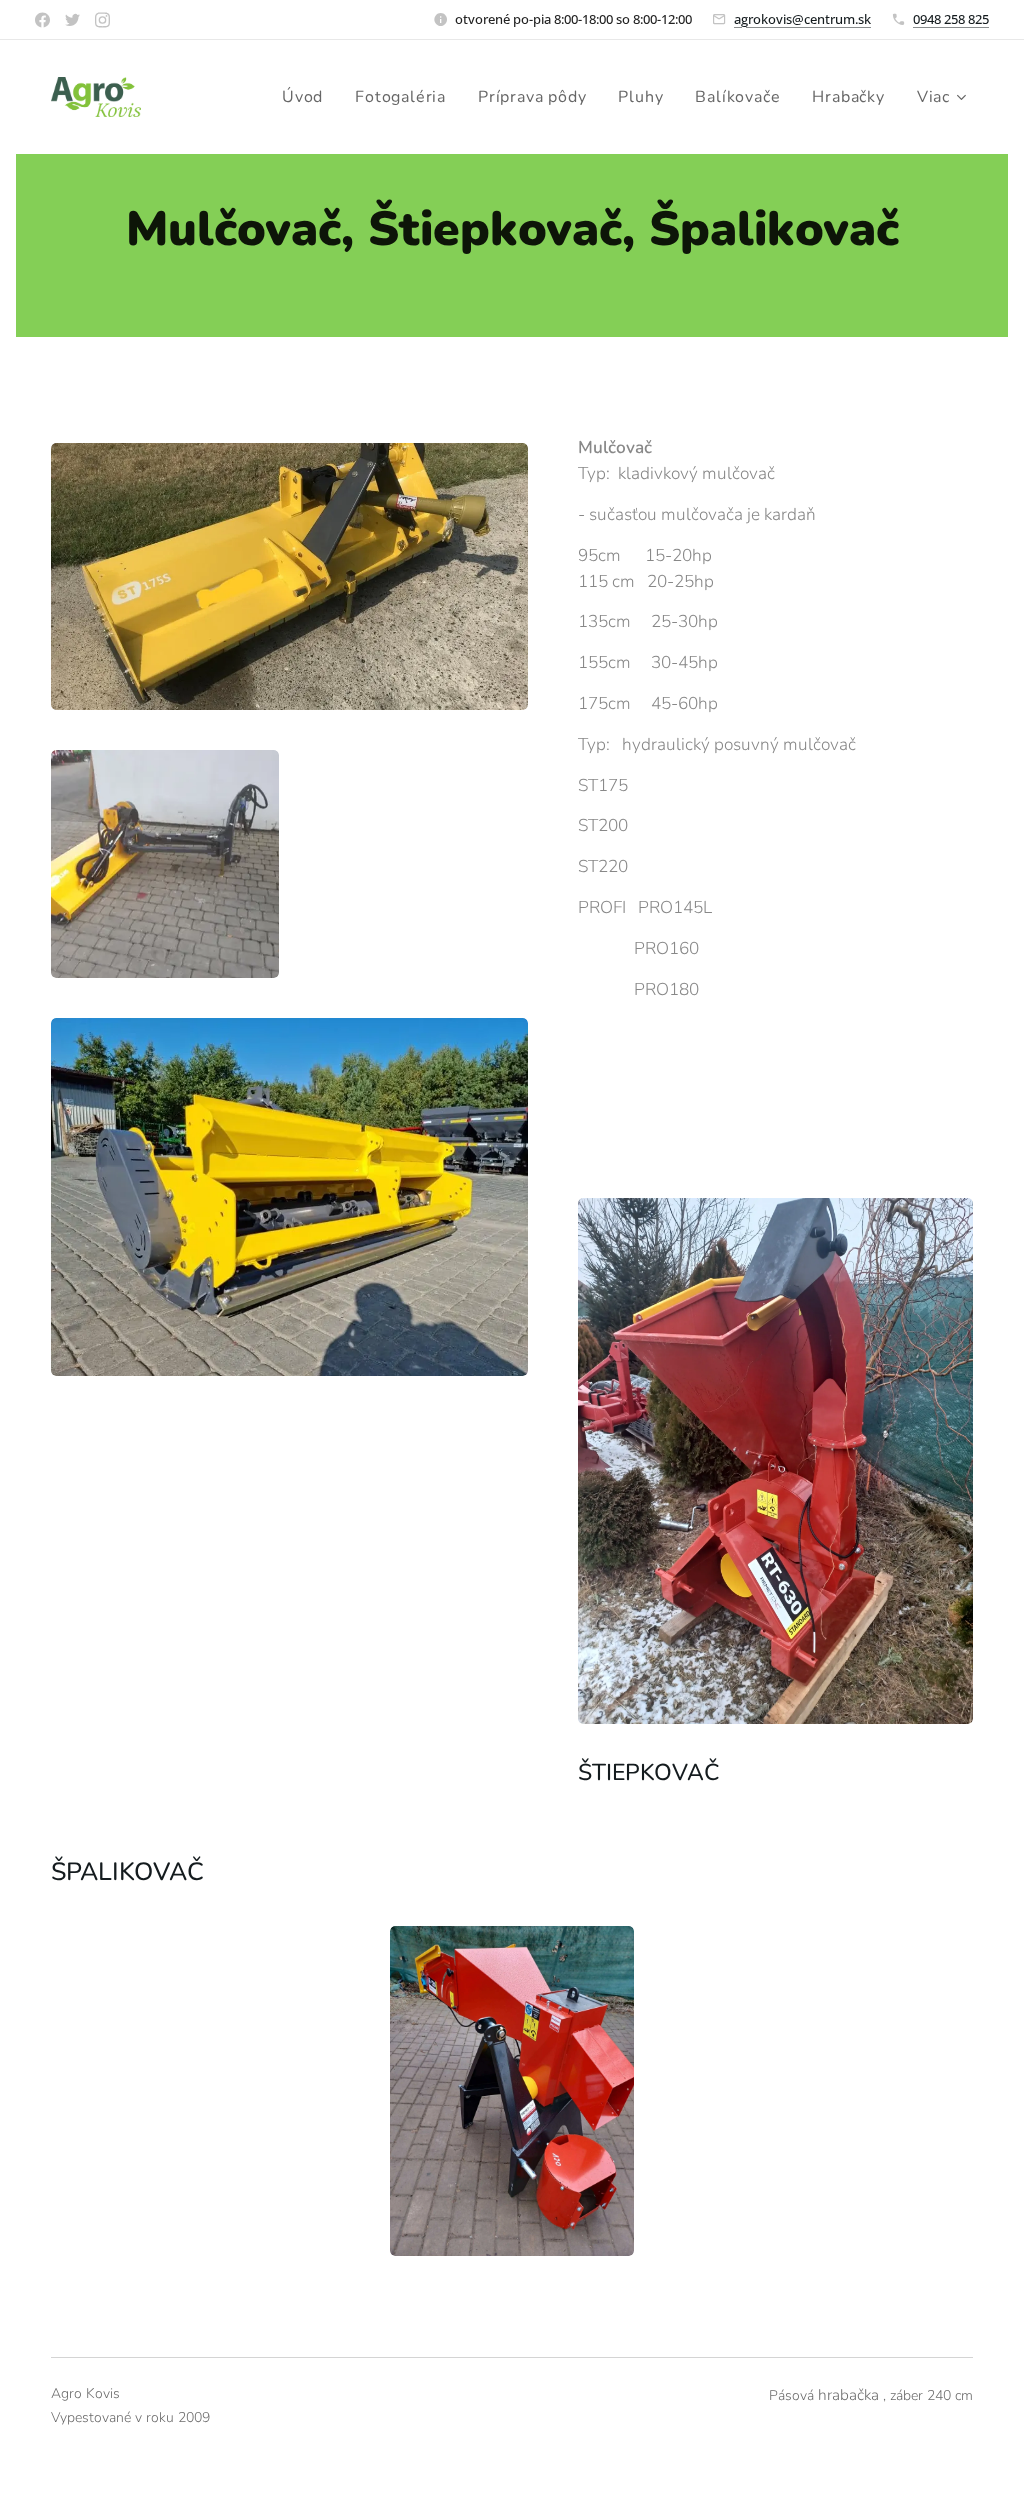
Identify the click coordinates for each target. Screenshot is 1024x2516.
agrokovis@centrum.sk (802, 19)
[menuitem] (308, 97)
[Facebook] (42, 20)
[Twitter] (72, 20)
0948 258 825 (951, 19)
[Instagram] (102, 20)
